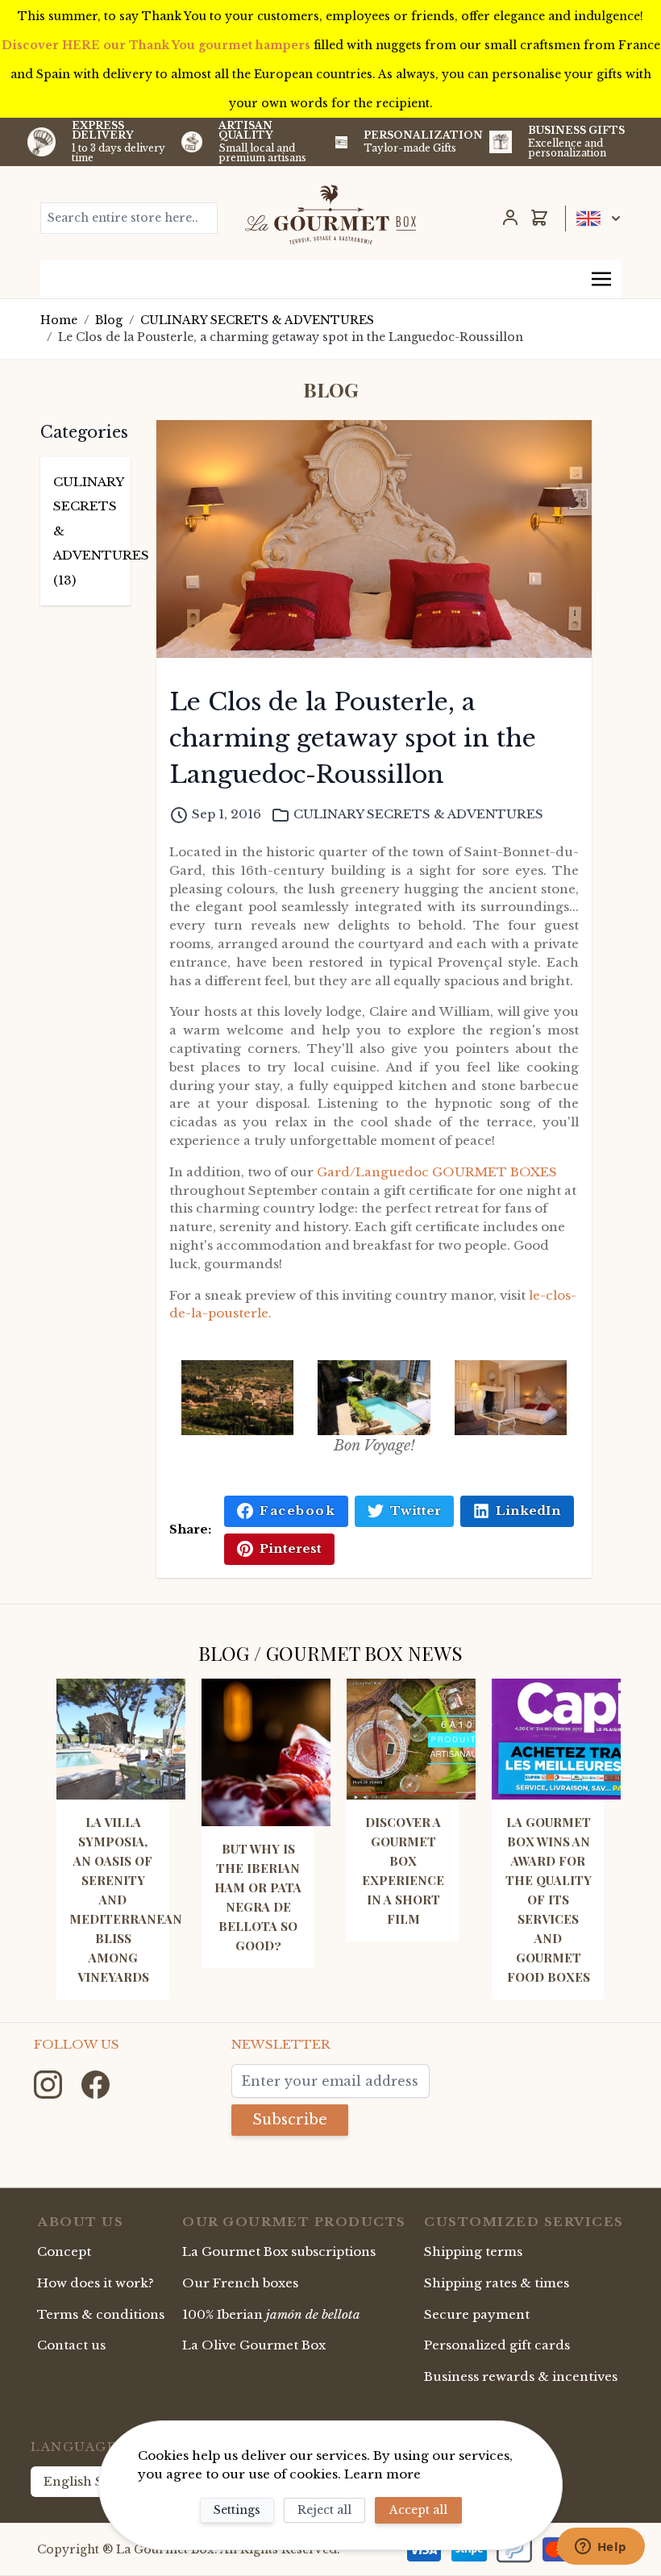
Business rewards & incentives (521, 2376)
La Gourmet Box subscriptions (279, 2251)
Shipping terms (473, 2251)
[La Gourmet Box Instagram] (50, 2083)
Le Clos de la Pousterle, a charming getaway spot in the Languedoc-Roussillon (291, 337)
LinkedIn (528, 1511)
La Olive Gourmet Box (254, 2345)
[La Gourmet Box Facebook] (96, 2083)
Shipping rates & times (497, 2283)
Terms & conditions (101, 2314)
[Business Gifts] (501, 142)
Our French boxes (240, 2283)
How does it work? (96, 2283)
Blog (109, 320)
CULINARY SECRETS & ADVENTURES (257, 320)
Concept (64, 2251)
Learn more (382, 2474)
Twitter (416, 1511)
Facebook (297, 1511)
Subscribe (290, 2120)
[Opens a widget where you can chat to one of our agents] (601, 2548)
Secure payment (477, 2314)
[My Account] (510, 218)
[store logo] (330, 214)
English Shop (86, 2481)
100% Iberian (271, 2314)
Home (59, 320)
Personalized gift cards (497, 2345)
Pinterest (291, 1548)
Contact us (71, 2345)
